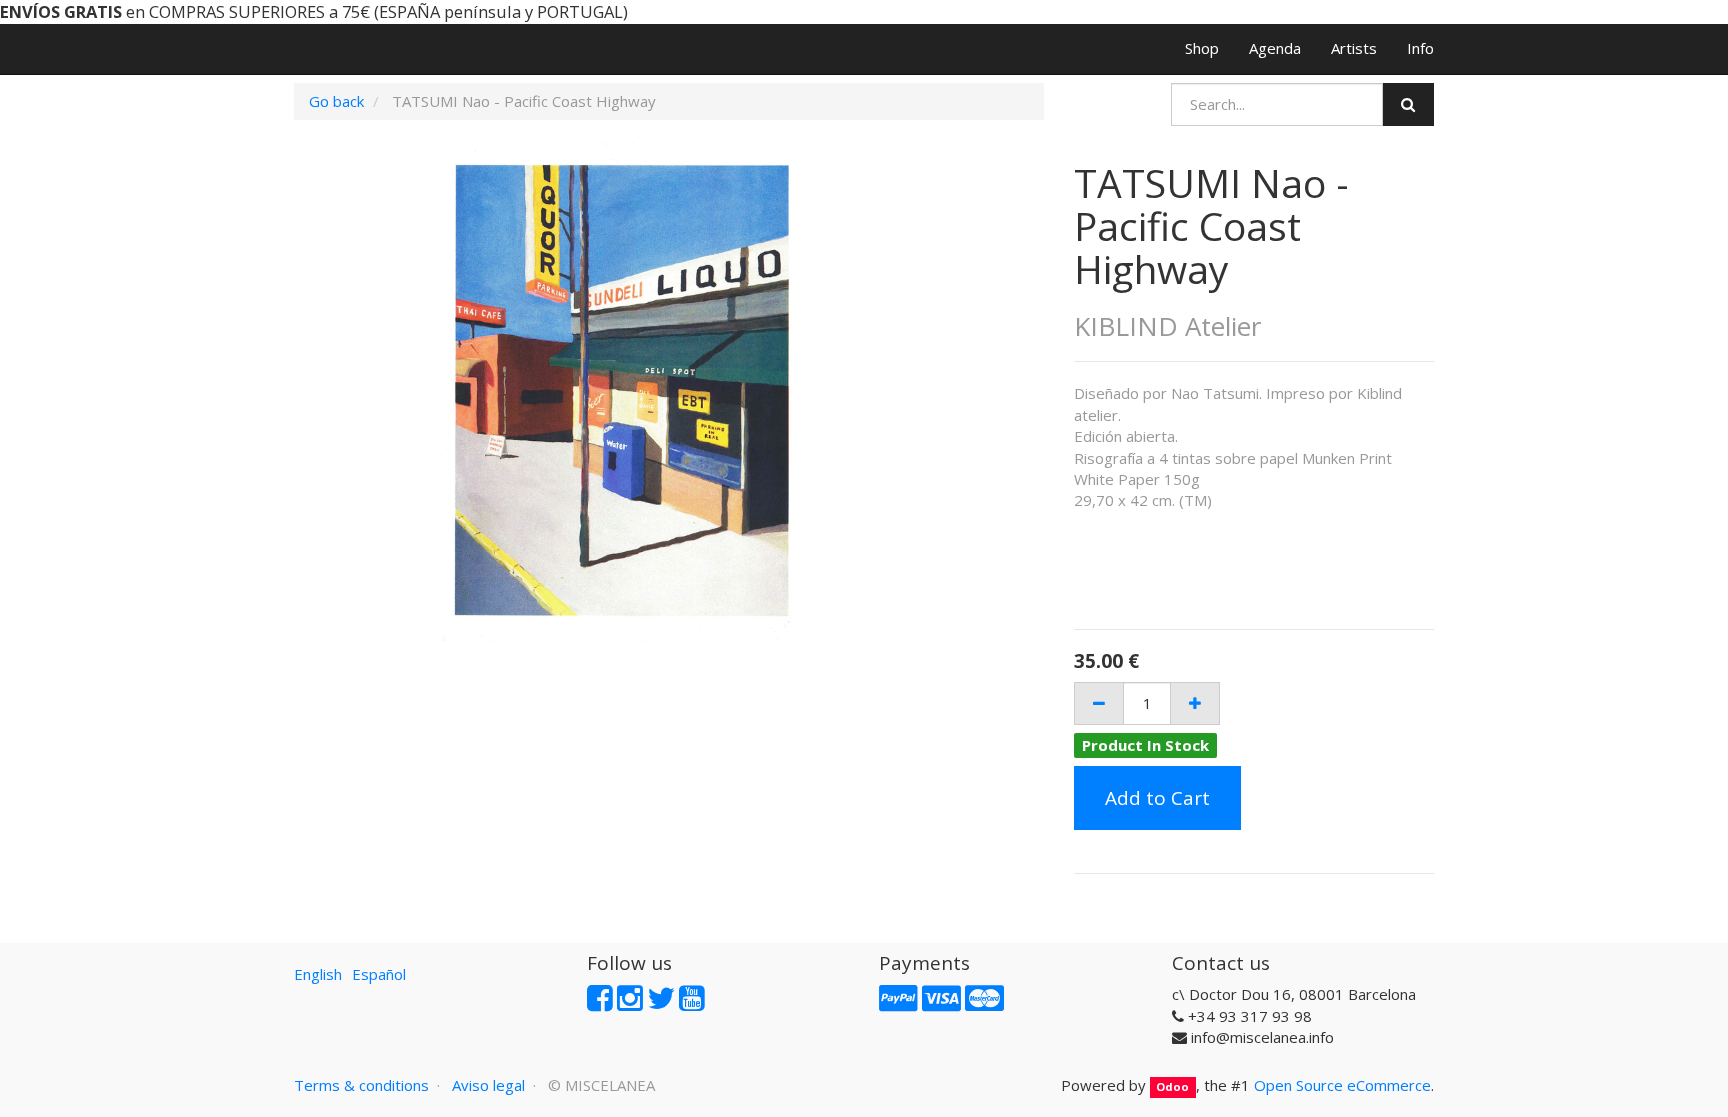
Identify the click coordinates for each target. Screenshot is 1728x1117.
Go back (336, 101)
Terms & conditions (361, 1085)
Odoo (1172, 1086)
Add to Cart (1157, 798)
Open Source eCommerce (1342, 1085)
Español (379, 974)
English (318, 974)
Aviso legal (488, 1085)
